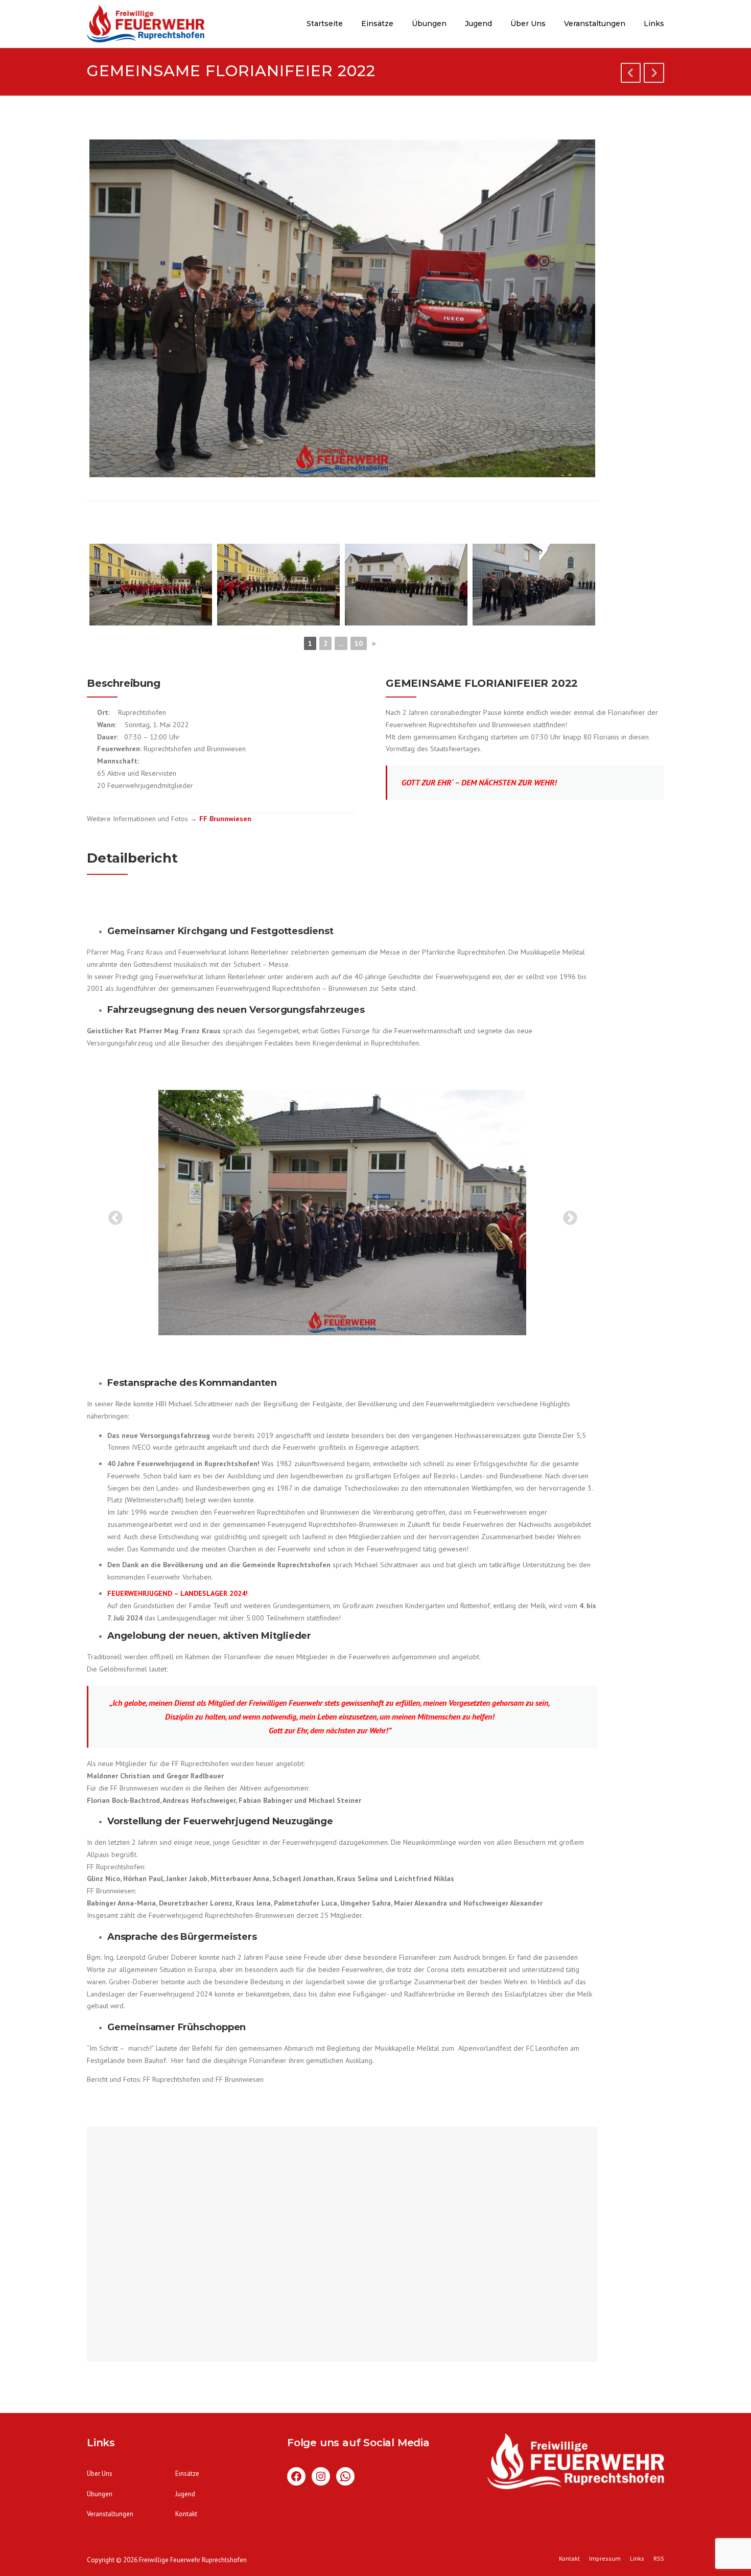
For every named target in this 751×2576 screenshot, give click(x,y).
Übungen (429, 24)
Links (654, 24)
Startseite (325, 24)
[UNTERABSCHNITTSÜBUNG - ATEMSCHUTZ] (631, 75)
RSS (659, 2559)
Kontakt (186, 2514)
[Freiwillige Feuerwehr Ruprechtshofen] (146, 26)
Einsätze (377, 24)
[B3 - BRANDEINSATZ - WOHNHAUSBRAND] (654, 75)
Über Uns (528, 24)
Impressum (605, 2559)
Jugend (478, 24)
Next (567, 1215)
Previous (112, 1215)
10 (359, 643)
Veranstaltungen (595, 24)
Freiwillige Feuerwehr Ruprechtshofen (193, 2560)
